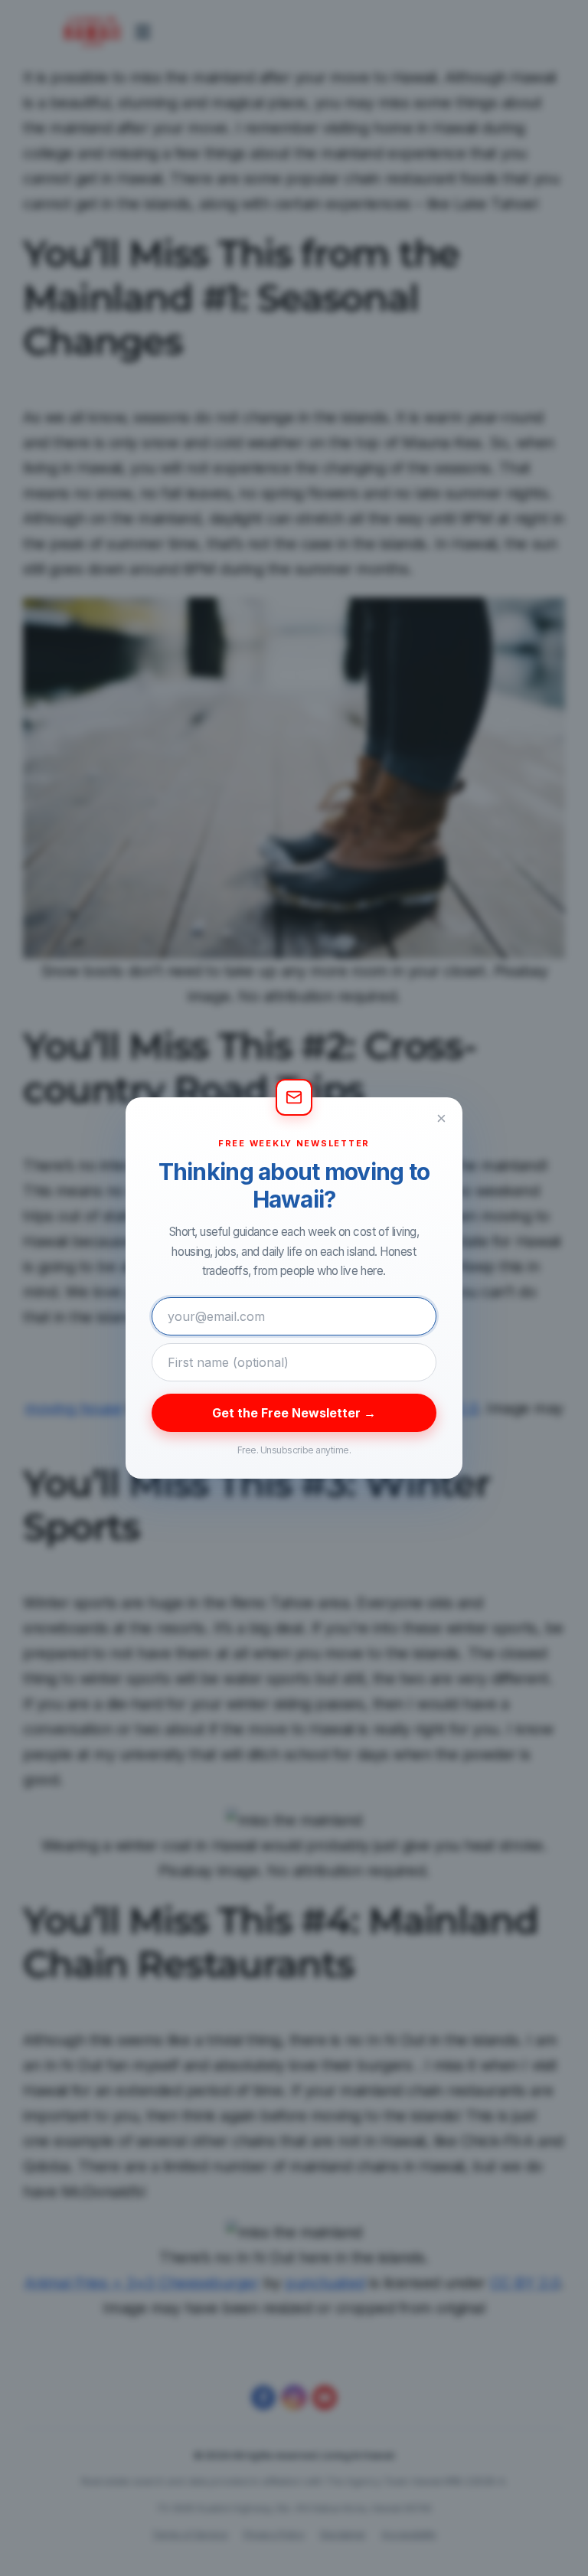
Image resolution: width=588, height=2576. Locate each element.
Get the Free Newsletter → (294, 1413)
